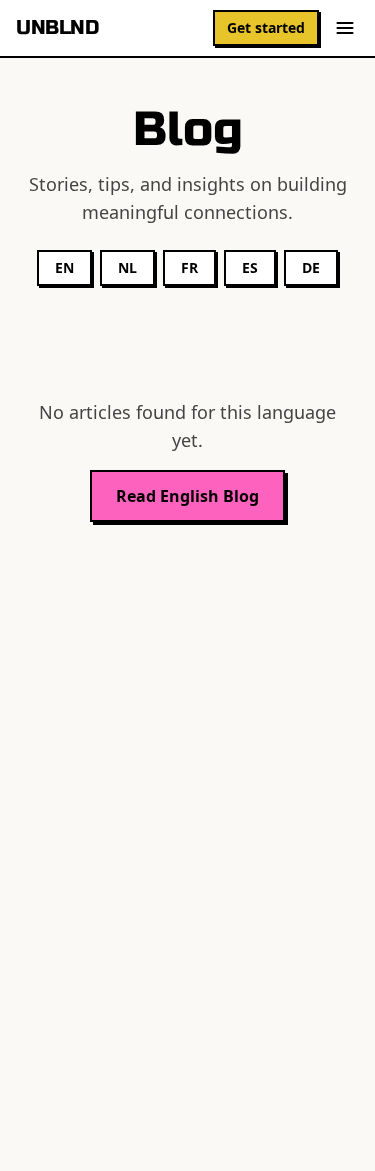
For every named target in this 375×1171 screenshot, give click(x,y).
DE (311, 267)
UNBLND (57, 27)
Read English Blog (187, 496)
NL (127, 267)
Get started (266, 27)
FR (189, 267)
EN (64, 267)
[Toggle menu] (345, 28)
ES (250, 267)
